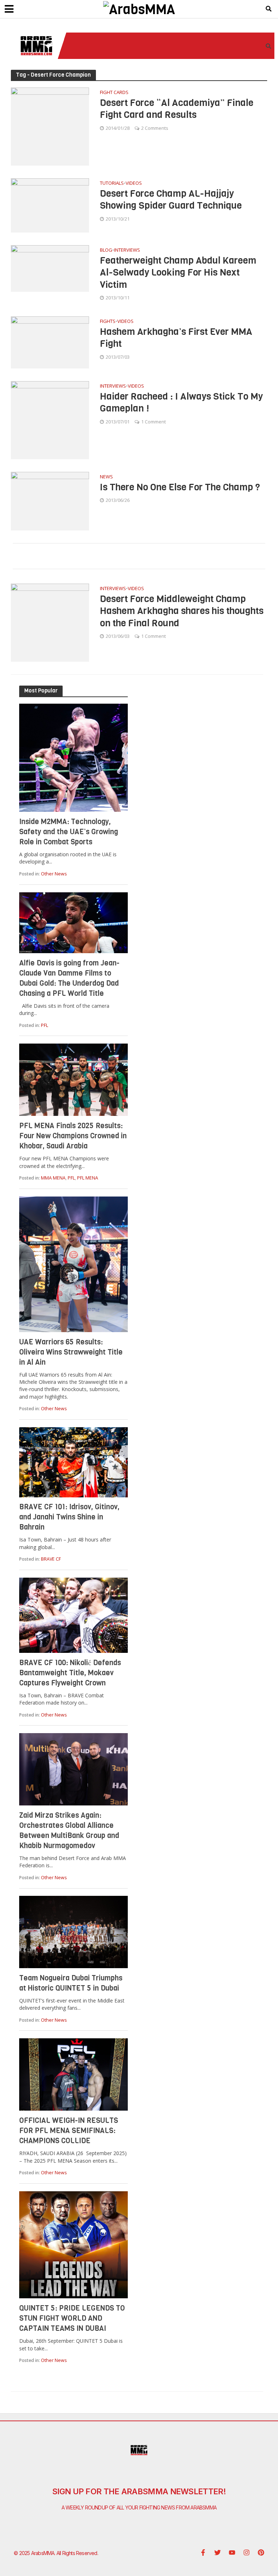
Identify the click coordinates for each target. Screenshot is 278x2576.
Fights (108, 322)
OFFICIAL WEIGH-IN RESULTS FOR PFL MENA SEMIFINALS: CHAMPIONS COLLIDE (69, 2131)
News (106, 477)
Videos (134, 184)
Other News (54, 874)
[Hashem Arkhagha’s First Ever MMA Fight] (50, 342)
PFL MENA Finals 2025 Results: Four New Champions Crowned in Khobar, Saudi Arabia (73, 1136)
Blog (106, 250)
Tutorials (112, 184)
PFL (45, 1025)
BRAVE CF (51, 1559)
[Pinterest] (261, 2552)
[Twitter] (218, 2552)
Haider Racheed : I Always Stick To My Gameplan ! (181, 403)
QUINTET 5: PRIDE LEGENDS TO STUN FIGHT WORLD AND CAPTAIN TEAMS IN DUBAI (72, 2318)
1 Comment (153, 422)
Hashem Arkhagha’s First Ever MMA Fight (176, 338)
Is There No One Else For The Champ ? (180, 487)
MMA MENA (53, 1178)
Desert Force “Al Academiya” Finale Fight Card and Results (177, 109)
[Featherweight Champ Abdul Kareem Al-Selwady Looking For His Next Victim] (50, 268)
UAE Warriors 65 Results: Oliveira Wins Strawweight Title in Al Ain (71, 1352)
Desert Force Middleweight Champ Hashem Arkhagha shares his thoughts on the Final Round (182, 611)
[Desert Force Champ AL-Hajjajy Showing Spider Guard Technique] (50, 205)
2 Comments (155, 128)
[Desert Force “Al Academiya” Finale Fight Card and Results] (50, 126)
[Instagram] (247, 2552)
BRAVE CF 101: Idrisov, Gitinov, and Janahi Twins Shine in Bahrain (69, 1517)
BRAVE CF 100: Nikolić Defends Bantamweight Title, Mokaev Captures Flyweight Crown (70, 1673)
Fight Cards (114, 93)
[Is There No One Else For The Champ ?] (50, 500)
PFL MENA (88, 1178)
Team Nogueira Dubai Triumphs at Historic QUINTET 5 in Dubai (71, 1983)
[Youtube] (232, 2552)
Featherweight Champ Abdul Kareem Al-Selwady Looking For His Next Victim (178, 273)
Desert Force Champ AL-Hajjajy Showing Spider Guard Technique (171, 200)
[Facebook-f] (203, 2552)
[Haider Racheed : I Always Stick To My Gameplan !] (50, 420)
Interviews (127, 250)
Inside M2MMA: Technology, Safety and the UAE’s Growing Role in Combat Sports (69, 832)
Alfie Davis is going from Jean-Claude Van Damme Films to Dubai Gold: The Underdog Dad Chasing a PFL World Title (69, 978)
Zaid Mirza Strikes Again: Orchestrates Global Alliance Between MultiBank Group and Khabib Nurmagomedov (69, 1831)
